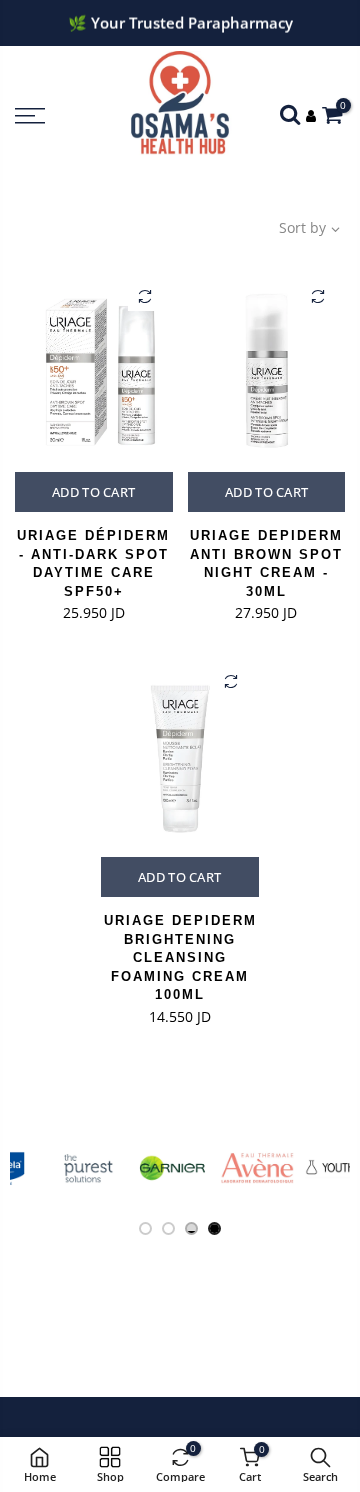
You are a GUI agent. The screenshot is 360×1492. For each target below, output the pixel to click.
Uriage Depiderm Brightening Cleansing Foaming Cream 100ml (180, 957)
